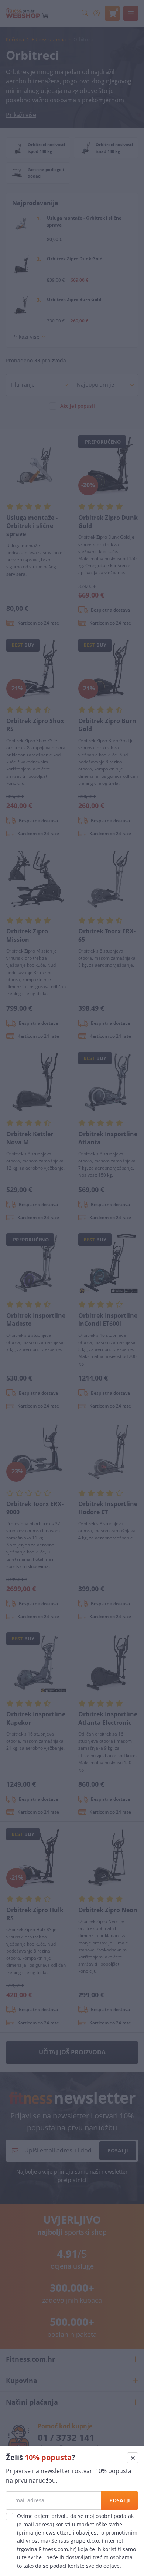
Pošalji (120, 2500)
